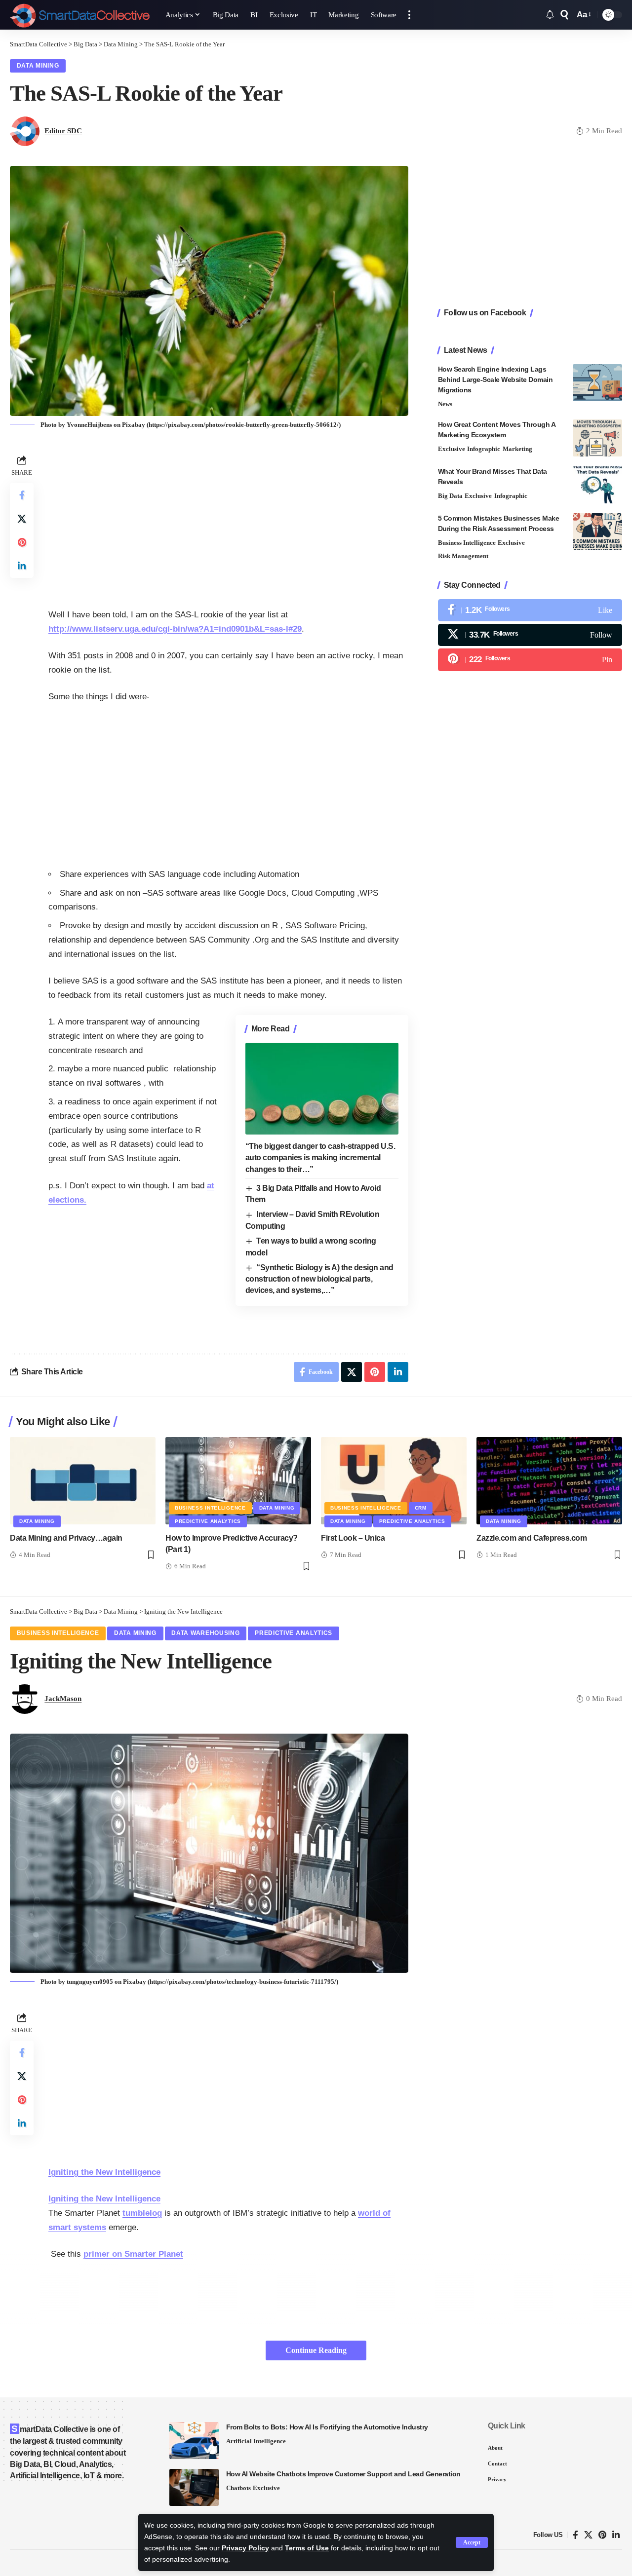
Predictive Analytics (208, 1521)
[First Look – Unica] (394, 1481)
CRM (421, 1508)
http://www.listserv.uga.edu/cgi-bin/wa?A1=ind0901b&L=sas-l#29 (175, 629)
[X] (530, 635)
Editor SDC (63, 131)
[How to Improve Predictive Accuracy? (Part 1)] (238, 1481)
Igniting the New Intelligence (104, 2172)
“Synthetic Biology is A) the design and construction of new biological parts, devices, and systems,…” (319, 1279)
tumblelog (142, 2213)
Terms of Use (307, 2548)
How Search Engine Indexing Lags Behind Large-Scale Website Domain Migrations (495, 379)
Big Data (450, 496)
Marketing (517, 449)
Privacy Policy (245, 2548)
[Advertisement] (228, 522)
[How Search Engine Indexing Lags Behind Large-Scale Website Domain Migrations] (597, 383)
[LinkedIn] (616, 2535)
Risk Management (463, 556)
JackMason (63, 1699)
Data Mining (38, 66)
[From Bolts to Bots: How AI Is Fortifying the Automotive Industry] (194, 2441)
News (445, 404)
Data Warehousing (205, 1633)
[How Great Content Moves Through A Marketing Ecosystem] (597, 438)
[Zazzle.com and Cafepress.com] (549, 1481)
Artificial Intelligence (256, 2441)
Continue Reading (316, 2350)
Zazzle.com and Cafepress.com (532, 1538)
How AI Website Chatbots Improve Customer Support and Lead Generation (343, 2474)
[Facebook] (530, 610)
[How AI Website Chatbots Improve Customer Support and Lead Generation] (194, 2487)
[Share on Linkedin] (22, 566)
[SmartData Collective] (80, 15)
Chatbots (238, 2488)
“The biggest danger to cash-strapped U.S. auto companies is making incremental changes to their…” (320, 1157)
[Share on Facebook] (22, 495)
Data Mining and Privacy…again (66, 1538)
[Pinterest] (530, 660)
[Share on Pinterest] (22, 542)
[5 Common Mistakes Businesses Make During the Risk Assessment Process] (597, 532)
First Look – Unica (353, 1538)
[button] (472, 2542)
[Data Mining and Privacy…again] (83, 1481)
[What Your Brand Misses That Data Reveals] (597, 485)
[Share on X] (22, 519)
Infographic (484, 449)
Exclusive (452, 449)
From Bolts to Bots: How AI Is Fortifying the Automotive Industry (327, 2427)
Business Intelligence (467, 543)
